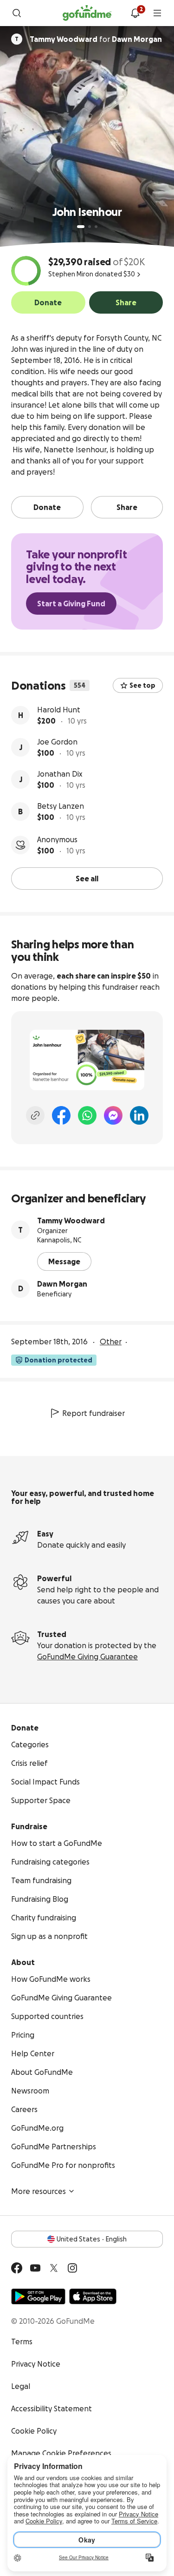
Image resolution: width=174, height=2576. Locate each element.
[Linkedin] (139, 1115)
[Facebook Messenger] (113, 1115)
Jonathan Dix (60, 774)
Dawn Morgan (62, 1284)
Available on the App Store (93, 2296)
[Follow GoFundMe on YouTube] (35, 2268)
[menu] (157, 13)
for (96, 39)
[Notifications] (135, 13)
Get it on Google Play (38, 2296)
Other (111, 1342)
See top (142, 685)
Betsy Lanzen (61, 806)
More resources (39, 2191)
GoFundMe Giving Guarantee (87, 1657)
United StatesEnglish (92, 2239)
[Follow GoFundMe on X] (54, 2268)
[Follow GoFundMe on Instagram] (72, 2268)
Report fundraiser (93, 1413)
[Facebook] (61, 1115)
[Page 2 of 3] (90, 227)
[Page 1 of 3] (81, 227)
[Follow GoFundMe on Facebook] (17, 2268)
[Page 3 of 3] (96, 227)
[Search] (17, 13)
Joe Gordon (57, 742)
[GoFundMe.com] (87, 13)
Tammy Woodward (71, 1221)
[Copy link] (35, 1115)
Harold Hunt (59, 710)
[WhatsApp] (87, 1115)
